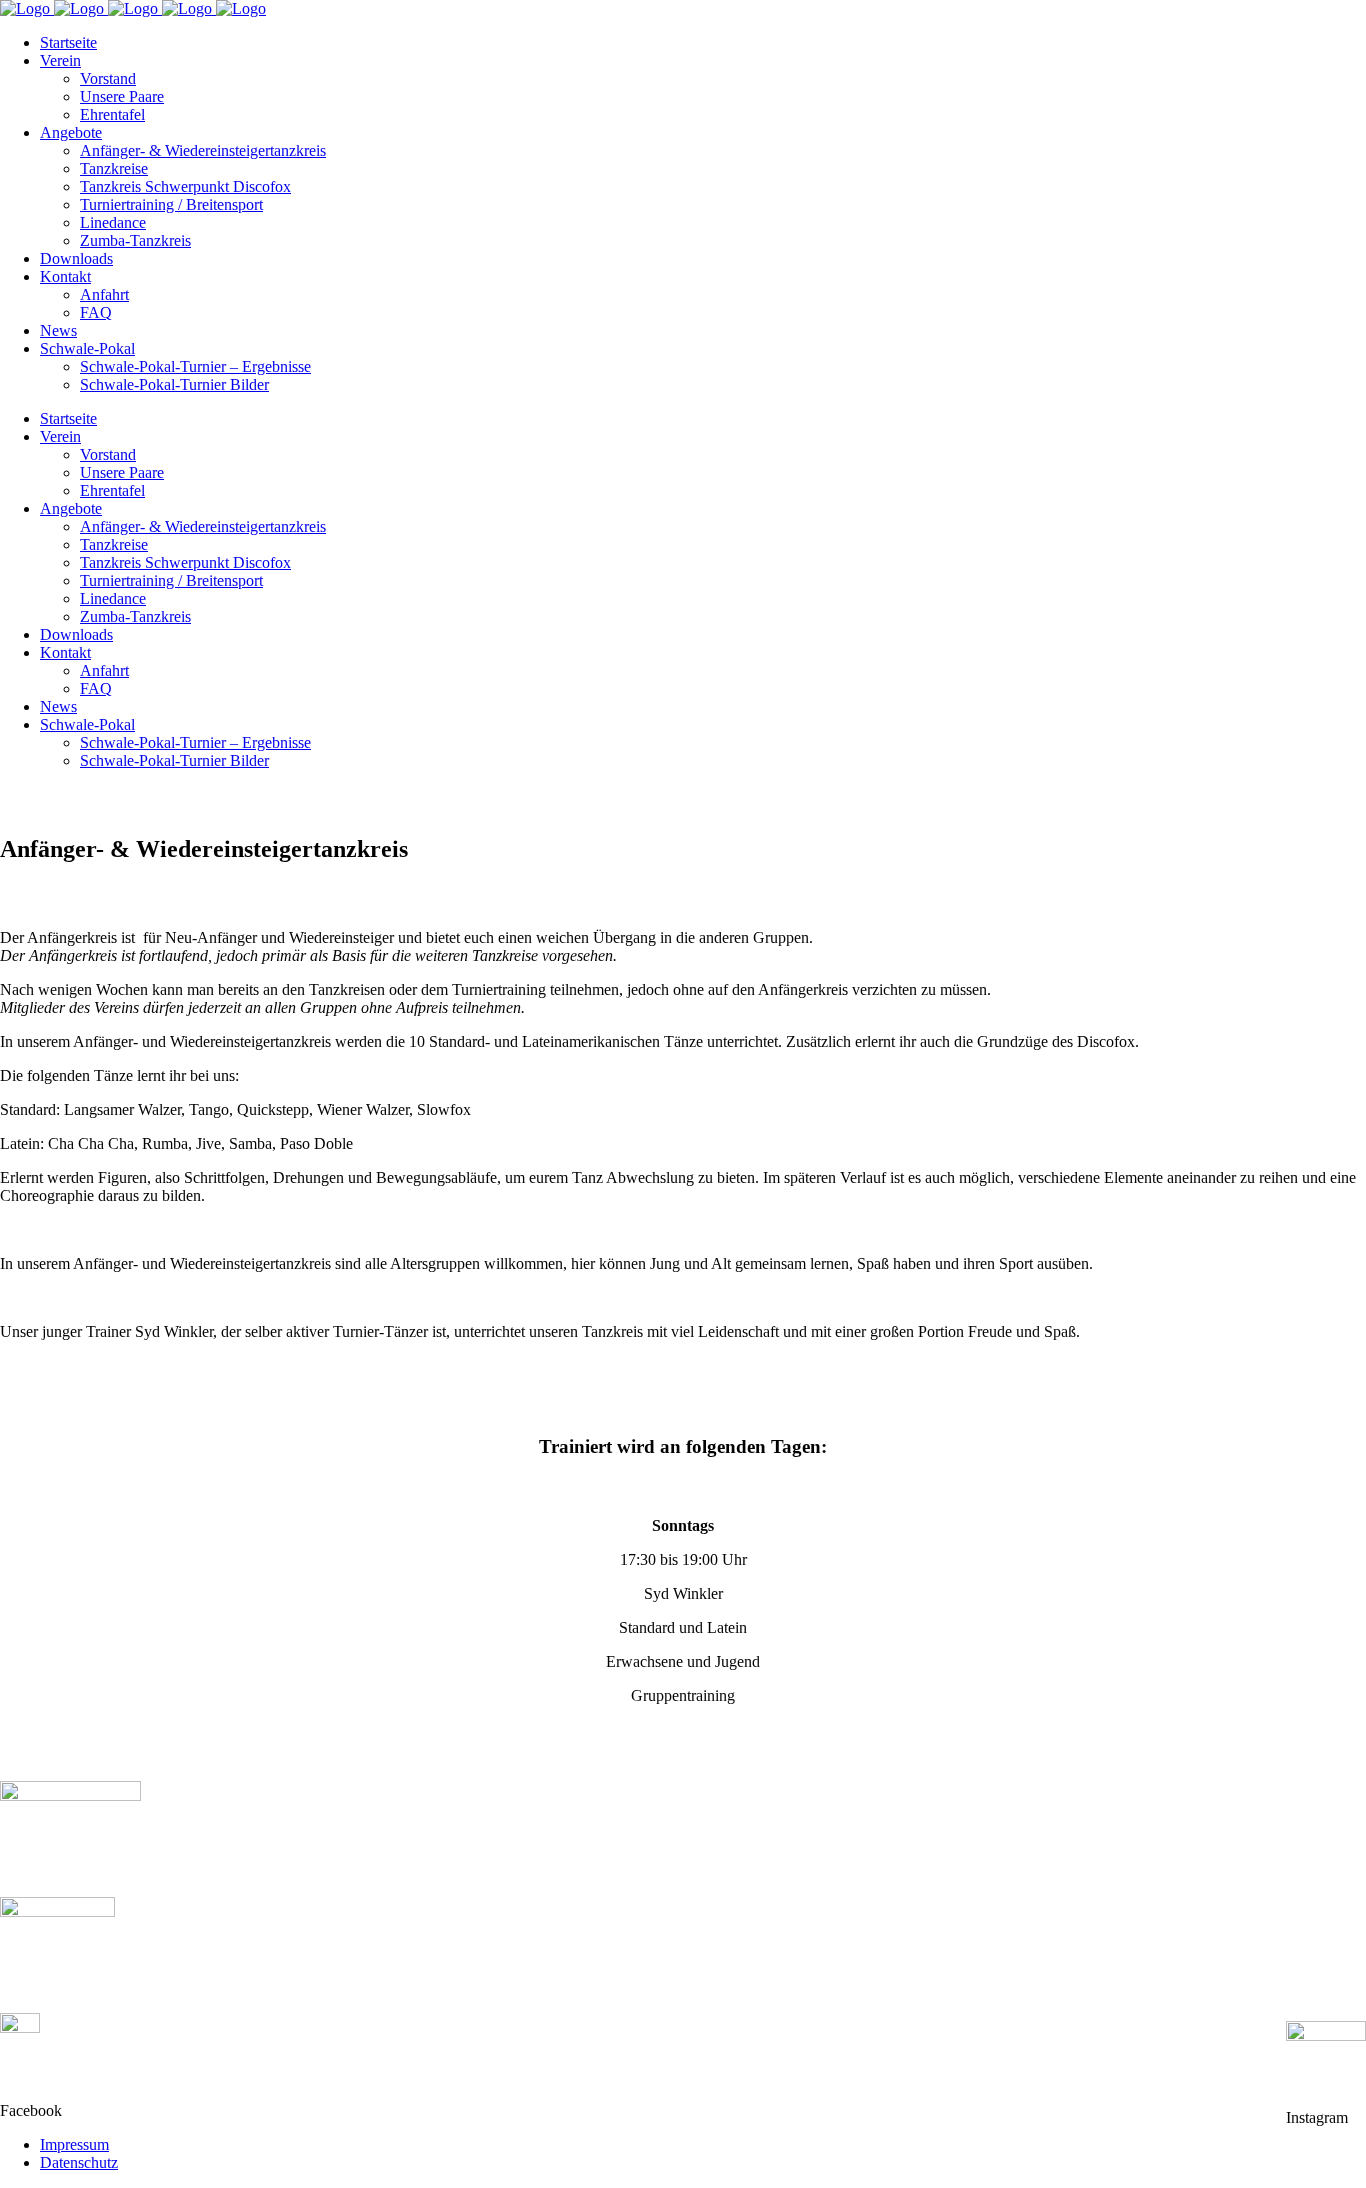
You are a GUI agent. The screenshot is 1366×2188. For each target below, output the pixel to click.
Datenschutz (79, 2162)
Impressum (74, 2144)
